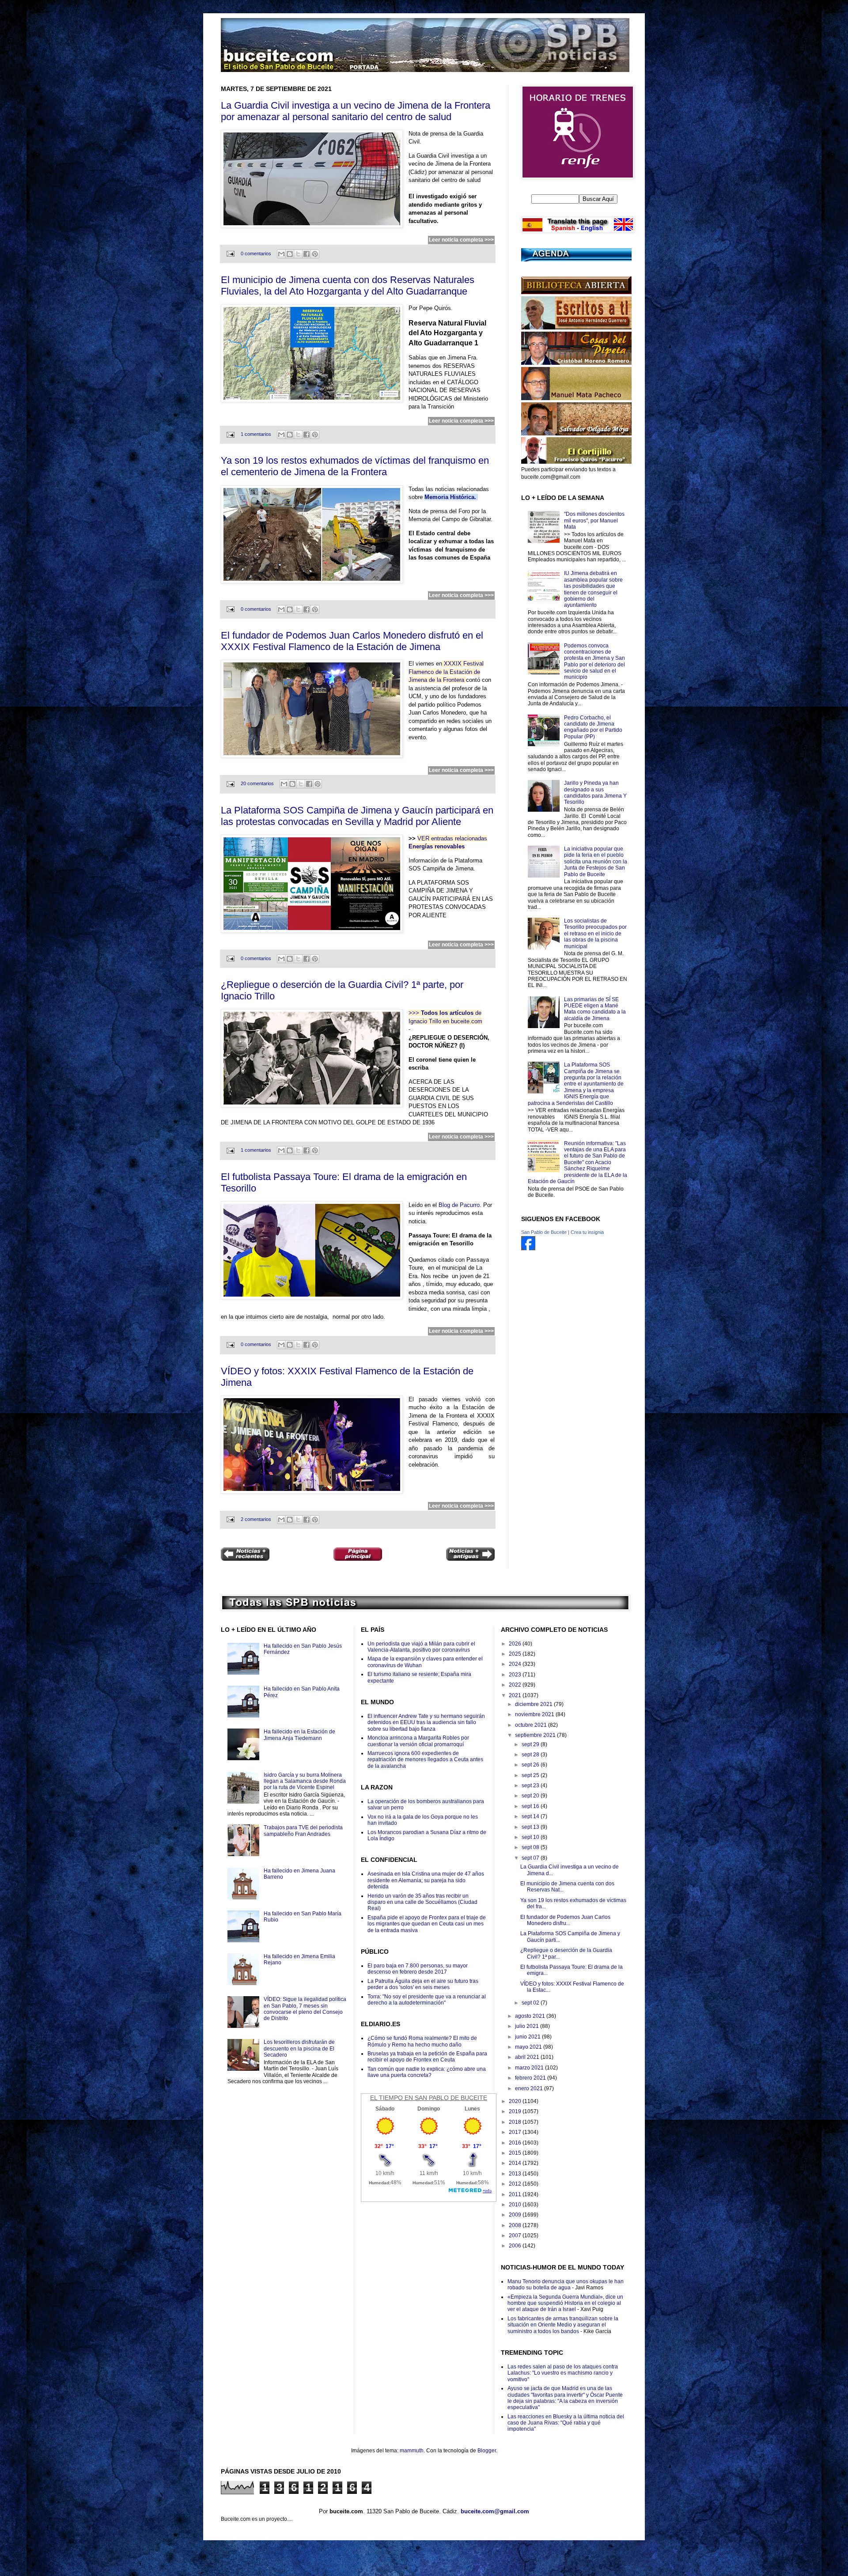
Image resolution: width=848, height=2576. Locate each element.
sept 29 (531, 1744)
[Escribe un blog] (290, 254)
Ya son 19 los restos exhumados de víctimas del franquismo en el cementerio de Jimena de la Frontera (355, 466)
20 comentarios (257, 783)
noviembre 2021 (535, 1714)
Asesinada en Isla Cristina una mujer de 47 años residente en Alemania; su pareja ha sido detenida (426, 1880)
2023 (516, 1675)
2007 (516, 2236)
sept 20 (531, 1796)
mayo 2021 (529, 2047)
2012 (516, 2184)
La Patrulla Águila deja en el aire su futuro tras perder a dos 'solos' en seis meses (423, 1984)
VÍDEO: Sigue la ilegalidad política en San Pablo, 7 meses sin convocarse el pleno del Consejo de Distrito (305, 2009)
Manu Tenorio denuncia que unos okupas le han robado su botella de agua (566, 2285)
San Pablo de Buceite (544, 1232)
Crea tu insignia (587, 1232)
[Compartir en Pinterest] (315, 254)
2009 (516, 2215)
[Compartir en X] (298, 254)
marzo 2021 (530, 2068)
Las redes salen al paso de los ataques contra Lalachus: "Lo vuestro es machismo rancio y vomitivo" (563, 2373)
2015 (516, 2153)
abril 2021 (528, 2057)
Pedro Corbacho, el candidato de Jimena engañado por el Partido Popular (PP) (593, 727)
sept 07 (531, 1858)
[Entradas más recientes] (245, 1555)
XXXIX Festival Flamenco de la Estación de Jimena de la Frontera (446, 672)
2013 (516, 2174)
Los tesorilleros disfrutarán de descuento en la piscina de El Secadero (299, 2048)
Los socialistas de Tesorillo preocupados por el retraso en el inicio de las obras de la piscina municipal (595, 934)
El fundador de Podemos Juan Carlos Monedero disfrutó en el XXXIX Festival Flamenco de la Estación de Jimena (352, 641)
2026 (516, 1644)
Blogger (487, 2451)
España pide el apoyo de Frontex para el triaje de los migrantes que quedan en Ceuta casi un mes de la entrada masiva (427, 1924)
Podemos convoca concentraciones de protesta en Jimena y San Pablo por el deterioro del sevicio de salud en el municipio (594, 662)
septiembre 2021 (536, 1735)
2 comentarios (256, 1519)
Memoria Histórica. (450, 497)
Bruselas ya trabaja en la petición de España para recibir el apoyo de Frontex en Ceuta (427, 2057)
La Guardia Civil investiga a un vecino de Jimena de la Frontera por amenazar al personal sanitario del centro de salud (356, 111)
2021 (516, 1695)
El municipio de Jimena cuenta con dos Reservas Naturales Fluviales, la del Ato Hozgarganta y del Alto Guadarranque (348, 286)
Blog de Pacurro (459, 1205)
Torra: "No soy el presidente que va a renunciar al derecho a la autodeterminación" (427, 2000)
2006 (516, 2246)
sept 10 (531, 1837)
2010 (516, 2205)
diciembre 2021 (534, 1704)
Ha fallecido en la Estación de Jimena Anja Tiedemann (299, 1735)
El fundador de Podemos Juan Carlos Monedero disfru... (565, 1920)
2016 (516, 2143)
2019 (516, 2111)
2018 (516, 2122)
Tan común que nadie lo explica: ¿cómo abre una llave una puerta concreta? (427, 2072)
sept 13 (531, 1827)
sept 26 (531, 1765)
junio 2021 (528, 2037)
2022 (516, 1685)
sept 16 (531, 1806)
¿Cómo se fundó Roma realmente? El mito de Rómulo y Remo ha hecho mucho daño (422, 2041)
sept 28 (531, 1755)
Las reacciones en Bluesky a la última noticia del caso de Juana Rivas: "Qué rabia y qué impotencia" (566, 2423)
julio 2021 (528, 2026)
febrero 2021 (531, 2078)
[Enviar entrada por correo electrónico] (230, 253)
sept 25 (531, 1775)
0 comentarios (256, 253)
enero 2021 (530, 2088)
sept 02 (531, 2003)
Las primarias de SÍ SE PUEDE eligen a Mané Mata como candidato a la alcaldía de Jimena (595, 1009)
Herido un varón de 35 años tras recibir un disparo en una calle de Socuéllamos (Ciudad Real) (422, 1902)
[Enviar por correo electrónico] (281, 254)
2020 (516, 2101)
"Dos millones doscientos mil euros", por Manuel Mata (594, 520)
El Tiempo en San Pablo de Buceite (429, 2098)
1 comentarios (256, 434)
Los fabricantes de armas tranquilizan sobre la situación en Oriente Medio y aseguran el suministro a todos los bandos (563, 2325)
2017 (516, 2132)
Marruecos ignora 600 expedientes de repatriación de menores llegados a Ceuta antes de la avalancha (425, 1760)
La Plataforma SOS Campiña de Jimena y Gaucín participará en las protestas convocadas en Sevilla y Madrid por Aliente (357, 816)
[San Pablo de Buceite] (528, 1248)
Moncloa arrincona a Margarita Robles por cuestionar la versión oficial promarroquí (418, 1741)
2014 (516, 2163)
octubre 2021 (532, 1725)
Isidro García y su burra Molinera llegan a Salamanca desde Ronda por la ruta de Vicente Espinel (305, 1781)
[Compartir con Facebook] (307, 254)
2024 (516, 1664)
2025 (516, 1654)
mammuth (412, 2451)
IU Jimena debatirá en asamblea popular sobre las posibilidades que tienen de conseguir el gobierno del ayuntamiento (593, 589)
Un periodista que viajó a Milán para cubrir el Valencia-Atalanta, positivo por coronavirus (421, 1647)
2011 (516, 2194)
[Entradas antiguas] (470, 1555)
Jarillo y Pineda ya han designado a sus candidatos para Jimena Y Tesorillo (595, 792)
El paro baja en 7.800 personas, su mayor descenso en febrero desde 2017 (418, 1969)
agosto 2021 (531, 2016)
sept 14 (531, 1816)
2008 (516, 2225)
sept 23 (531, 1785)
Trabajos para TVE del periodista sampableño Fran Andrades (303, 1831)
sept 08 (531, 1847)
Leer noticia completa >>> (461, 240)
